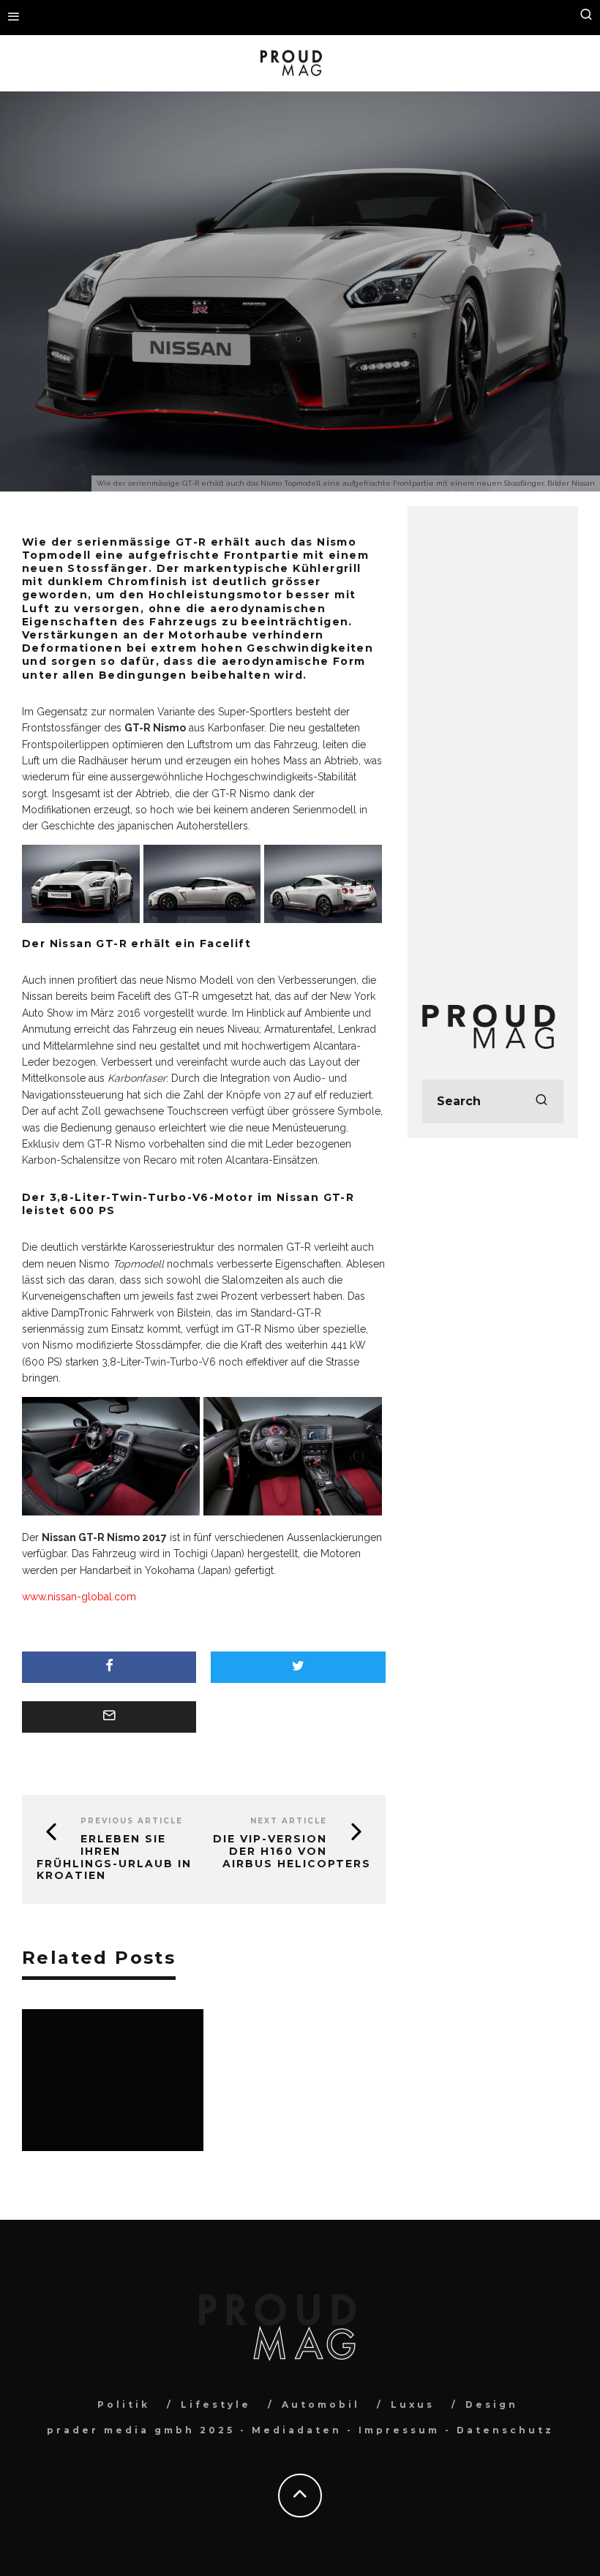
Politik (124, 2404)
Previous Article (132, 1821)
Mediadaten (297, 2430)
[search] (541, 1101)
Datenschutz (505, 2430)
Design (492, 2404)
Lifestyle (216, 2404)
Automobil (297, 315)
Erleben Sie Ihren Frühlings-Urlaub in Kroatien (114, 1857)
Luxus (413, 2404)
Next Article (289, 1821)
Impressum (399, 2430)
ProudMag (232, 315)
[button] (83, 886)
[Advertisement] (493, 740)
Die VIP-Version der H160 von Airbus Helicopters (292, 1851)
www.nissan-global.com (79, 1597)
